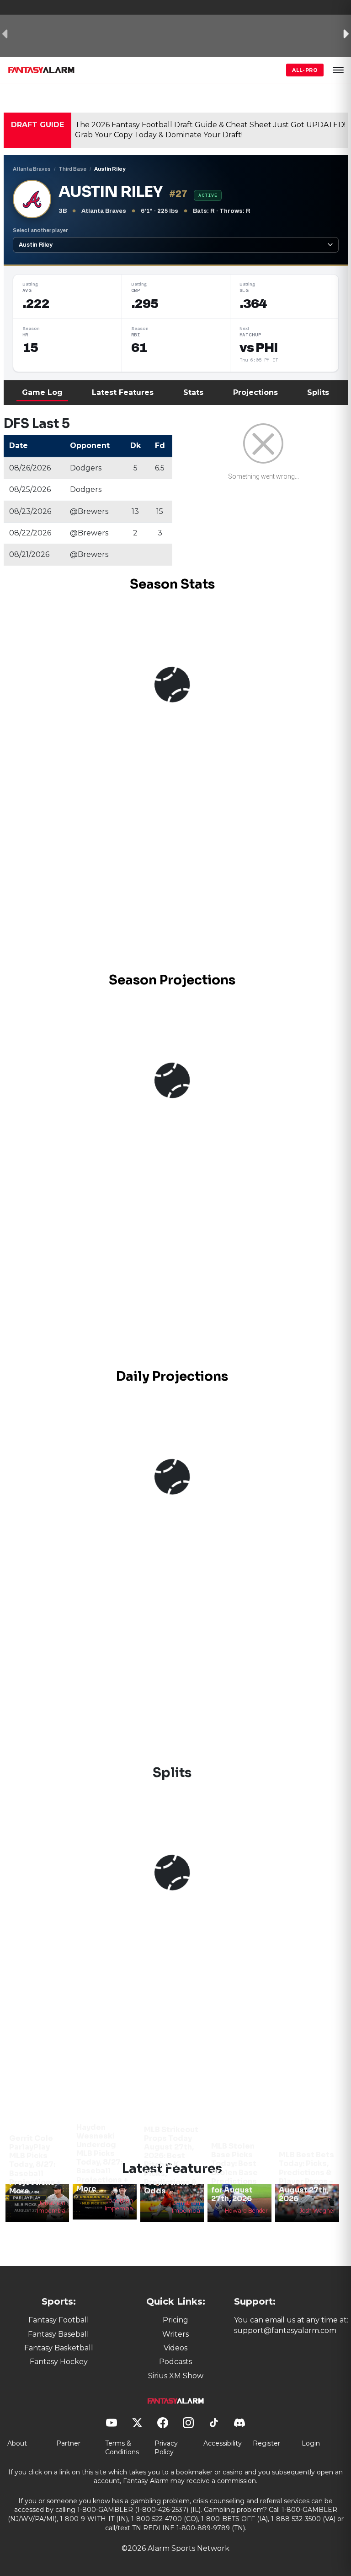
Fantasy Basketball (59, 2348)
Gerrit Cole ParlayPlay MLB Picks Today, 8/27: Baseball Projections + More (35, 2165)
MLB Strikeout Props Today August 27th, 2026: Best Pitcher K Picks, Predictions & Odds (171, 2160)
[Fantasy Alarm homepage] (41, 70)
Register (266, 2443)
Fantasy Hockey (59, 2362)
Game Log (42, 392)
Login (311, 2443)
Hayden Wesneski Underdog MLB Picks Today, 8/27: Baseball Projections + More (102, 2158)
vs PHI (259, 348)
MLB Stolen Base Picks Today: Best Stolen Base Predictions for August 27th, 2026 (234, 2172)
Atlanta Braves (32, 169)
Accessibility (223, 2443)
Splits (318, 392)
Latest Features (123, 392)
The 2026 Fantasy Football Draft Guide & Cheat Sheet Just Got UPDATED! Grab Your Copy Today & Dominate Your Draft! (210, 130)
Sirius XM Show (176, 2376)
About (17, 2443)
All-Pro (305, 70)
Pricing (175, 2320)
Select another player (40, 230)
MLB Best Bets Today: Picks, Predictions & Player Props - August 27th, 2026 (306, 2177)
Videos (175, 2348)
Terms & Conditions (122, 2448)
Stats (193, 392)
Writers (175, 2334)
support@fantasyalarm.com (285, 2330)
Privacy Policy (166, 2448)
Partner (68, 2443)
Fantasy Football (59, 2320)
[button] (338, 70)
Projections (255, 392)
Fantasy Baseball (58, 2334)
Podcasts (175, 2362)
